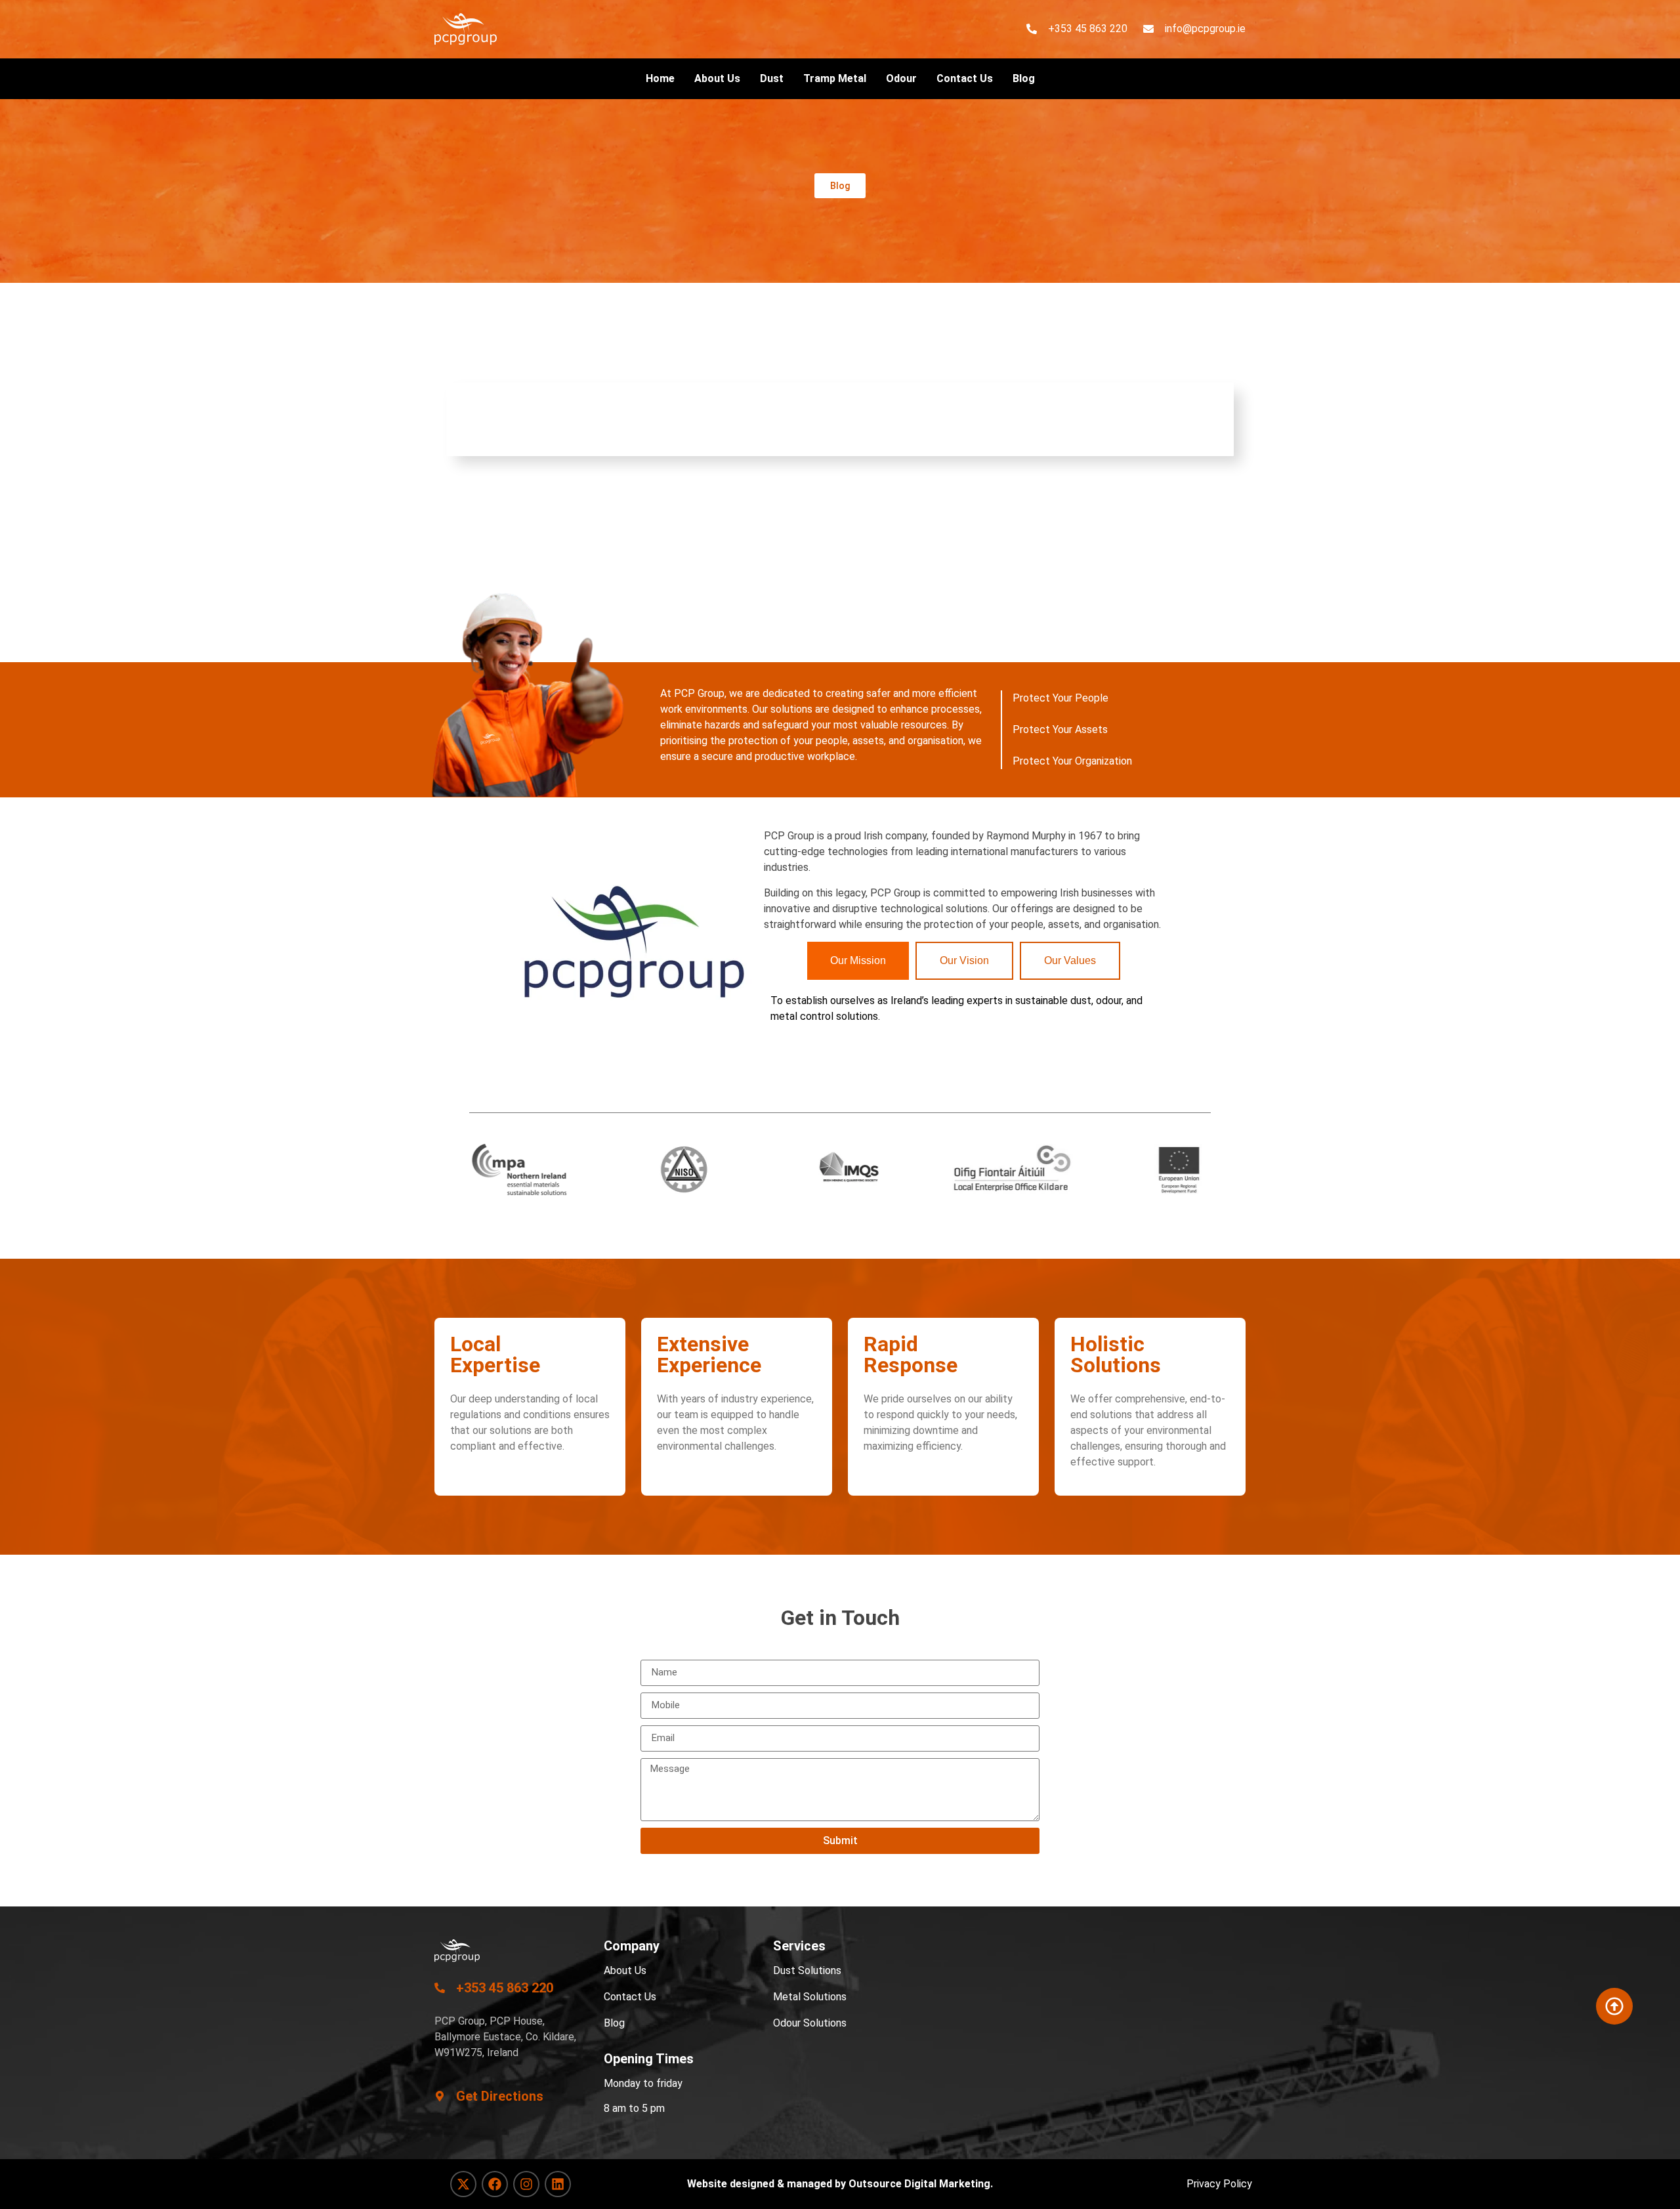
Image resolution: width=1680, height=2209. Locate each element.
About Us (717, 78)
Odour (901, 78)
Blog (1024, 78)
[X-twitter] (463, 2184)
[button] (840, 186)
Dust (772, 78)
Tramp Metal (835, 78)
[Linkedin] (558, 2184)
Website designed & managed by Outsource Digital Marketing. (840, 2184)
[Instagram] (526, 2184)
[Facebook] (495, 2184)
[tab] (858, 961)
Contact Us (965, 78)
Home (660, 78)
